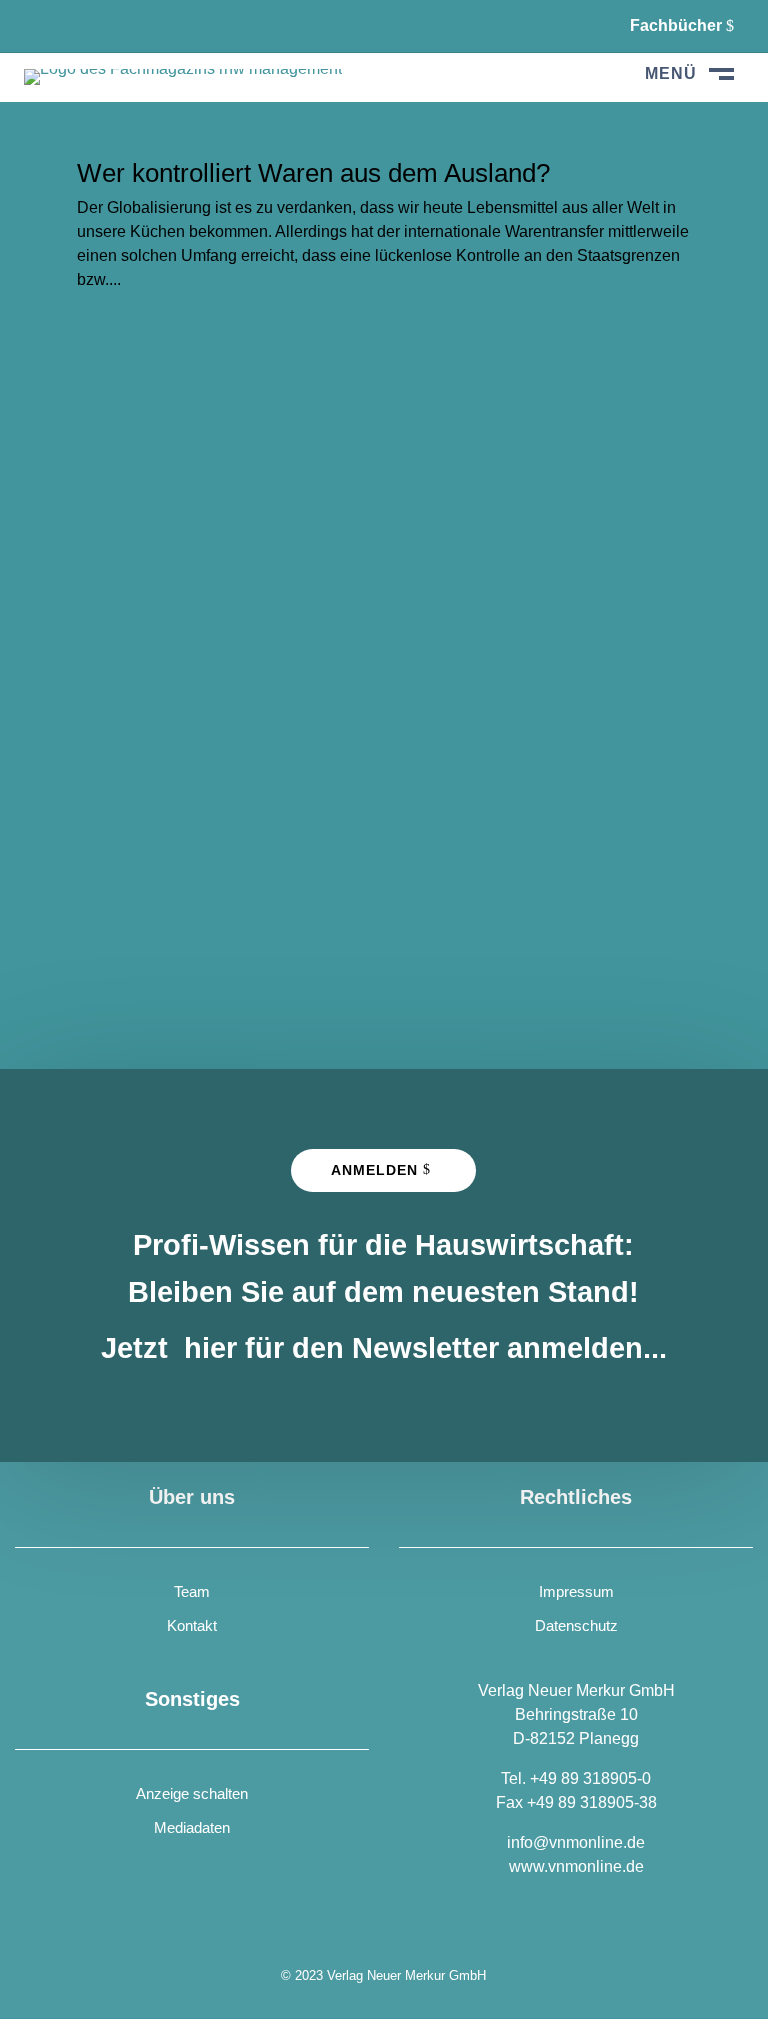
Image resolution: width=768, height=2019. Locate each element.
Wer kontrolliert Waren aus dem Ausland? (313, 173)
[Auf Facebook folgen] (40, 26)
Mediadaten (192, 1827)
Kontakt (192, 1625)
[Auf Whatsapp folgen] (90, 26)
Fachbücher (676, 25)
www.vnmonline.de (576, 1866)
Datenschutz (576, 1625)
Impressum (576, 1591)
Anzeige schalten (192, 1793)
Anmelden (374, 1170)
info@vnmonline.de (576, 1842)
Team (192, 1591)
